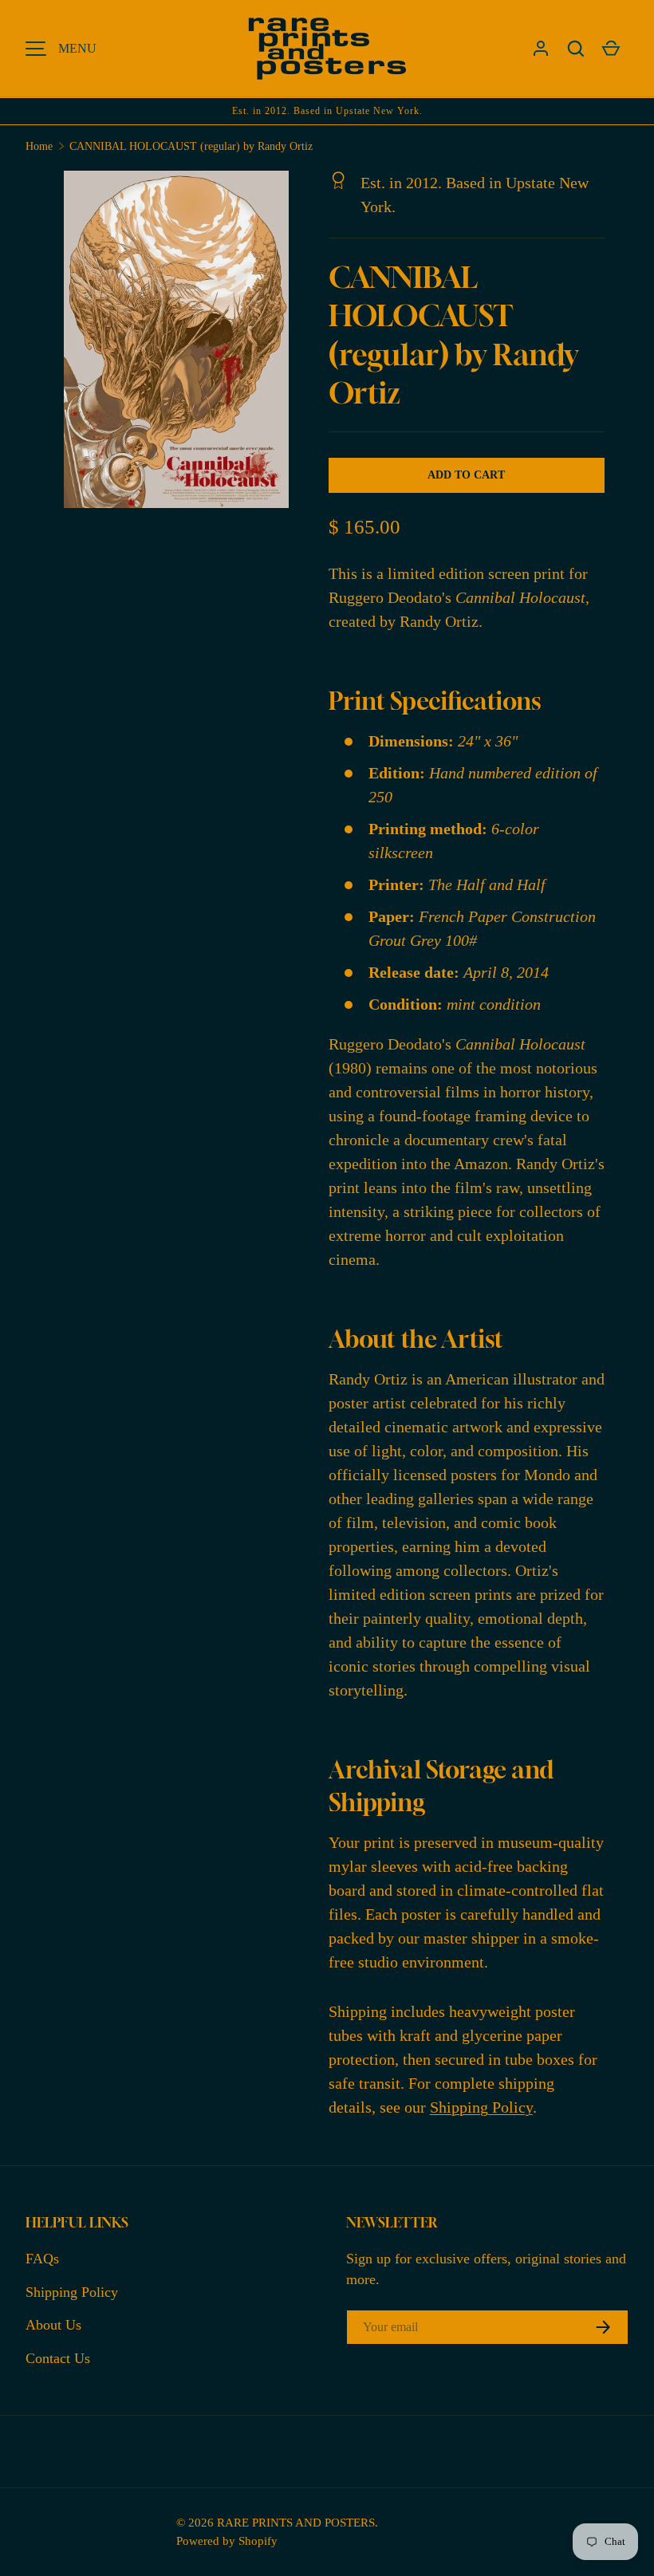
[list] (181, 344)
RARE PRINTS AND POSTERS (296, 2522)
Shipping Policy (481, 2107)
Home (39, 146)
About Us (53, 2325)
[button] (576, 49)
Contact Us (58, 2358)
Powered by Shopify (227, 2541)
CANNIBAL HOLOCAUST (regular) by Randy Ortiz (191, 146)
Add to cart (466, 475)
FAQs (42, 2259)
